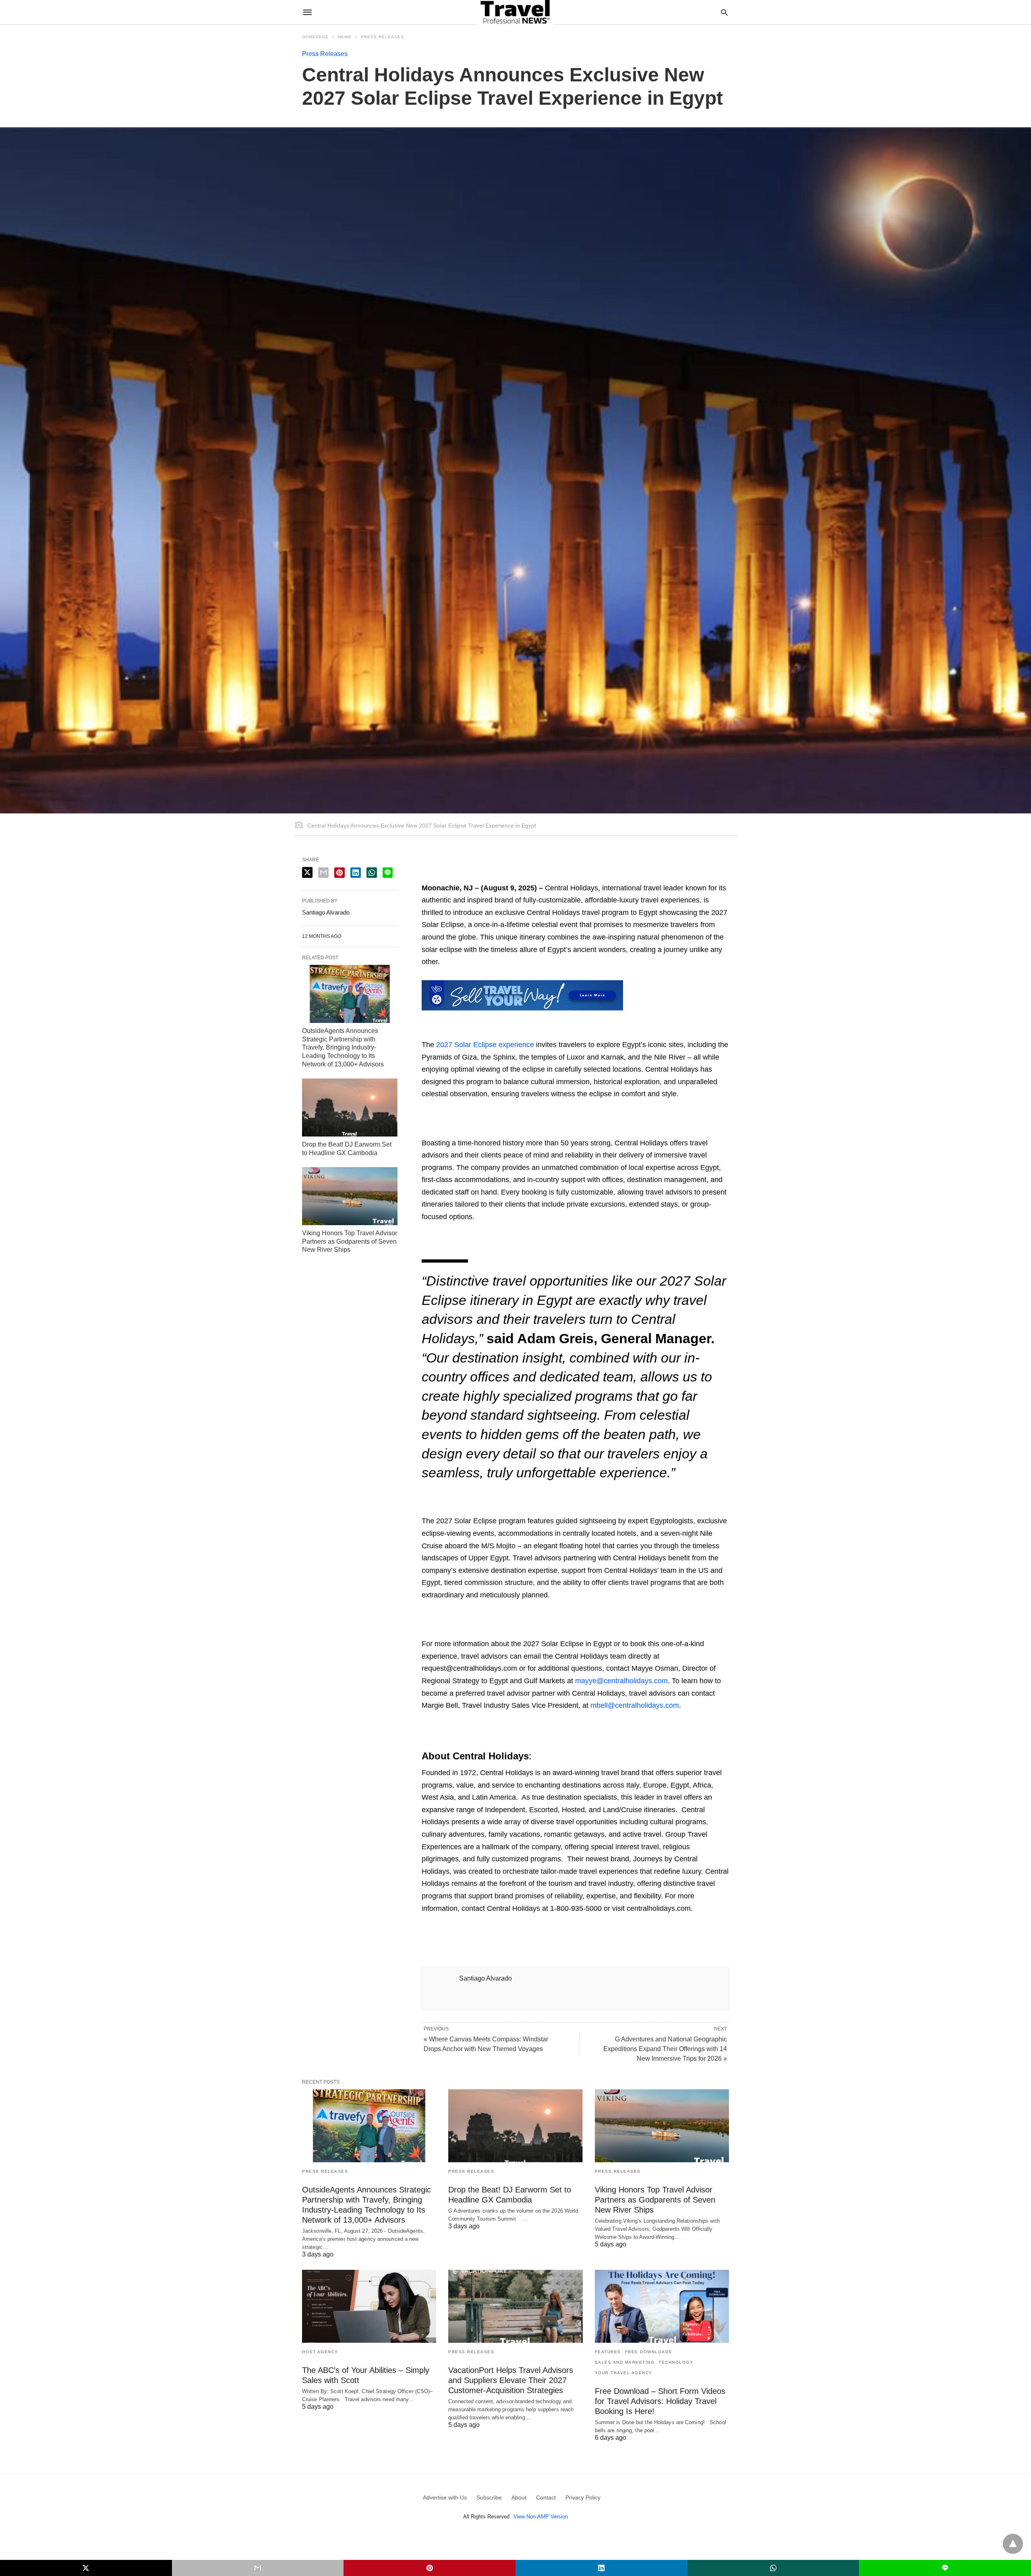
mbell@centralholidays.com (635, 1705)
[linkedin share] (356, 873)
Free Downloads (649, 2352)
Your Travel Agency (624, 2373)
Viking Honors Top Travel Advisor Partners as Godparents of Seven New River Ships (350, 1241)
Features (608, 2352)
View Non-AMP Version (541, 2517)
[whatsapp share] (372, 873)
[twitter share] (307, 872)
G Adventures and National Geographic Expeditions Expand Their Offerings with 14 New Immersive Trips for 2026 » (665, 2049)
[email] (258, 2568)
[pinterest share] (340, 873)
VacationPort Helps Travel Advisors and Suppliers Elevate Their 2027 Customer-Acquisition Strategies (511, 2380)
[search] (724, 12)
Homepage (315, 37)
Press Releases (382, 37)
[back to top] (1013, 2544)
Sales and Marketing (625, 2362)
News (345, 37)
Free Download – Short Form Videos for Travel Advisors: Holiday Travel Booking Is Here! (660, 2401)
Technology (676, 2362)
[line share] (388, 873)
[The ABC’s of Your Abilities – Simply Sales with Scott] (369, 2306)
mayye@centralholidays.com (621, 1681)
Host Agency (320, 2352)
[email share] (323, 873)
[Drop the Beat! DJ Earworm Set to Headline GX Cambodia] (350, 1108)
